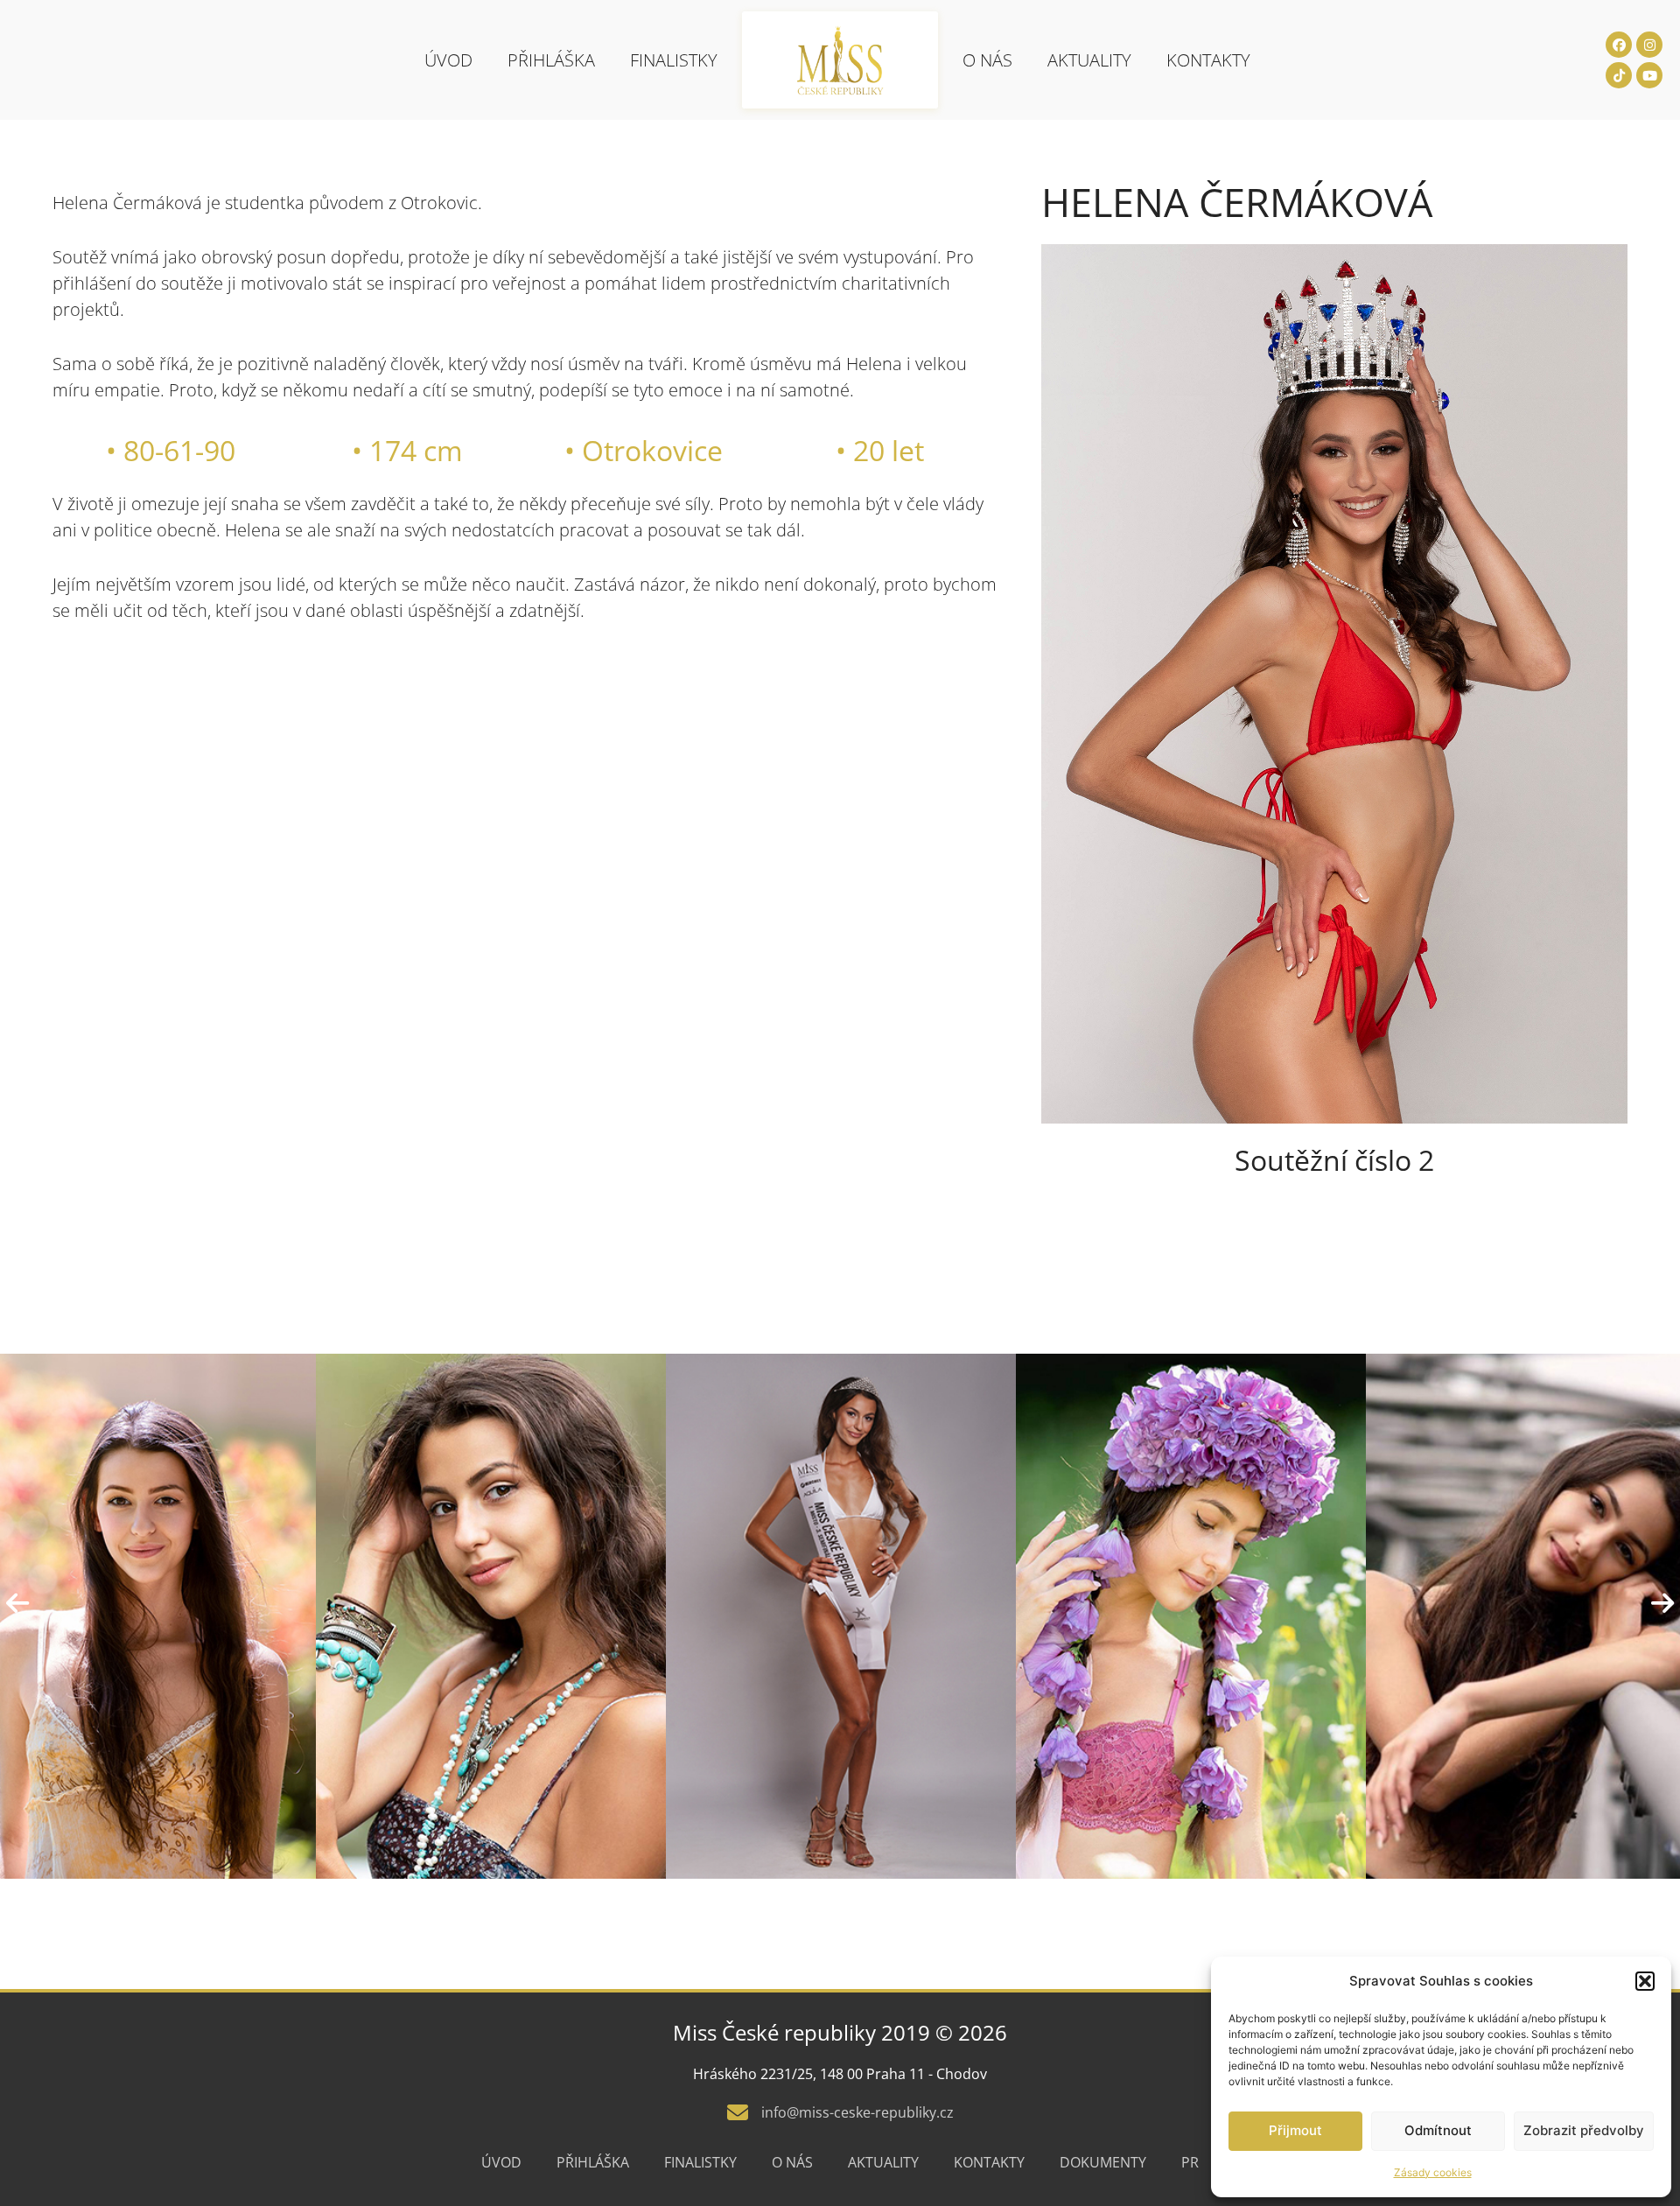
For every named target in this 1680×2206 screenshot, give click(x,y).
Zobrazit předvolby (1584, 2130)
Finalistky (674, 60)
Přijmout (1295, 2130)
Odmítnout (1438, 2130)
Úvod (448, 60)
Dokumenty (1103, 2162)
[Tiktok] (1619, 75)
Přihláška (551, 60)
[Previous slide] (17, 1603)
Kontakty (1208, 60)
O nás (987, 60)
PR (1190, 2162)
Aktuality (1089, 60)
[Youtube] (1649, 75)
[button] (1645, 1981)
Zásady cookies (1433, 2172)
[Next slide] (1662, 1603)
